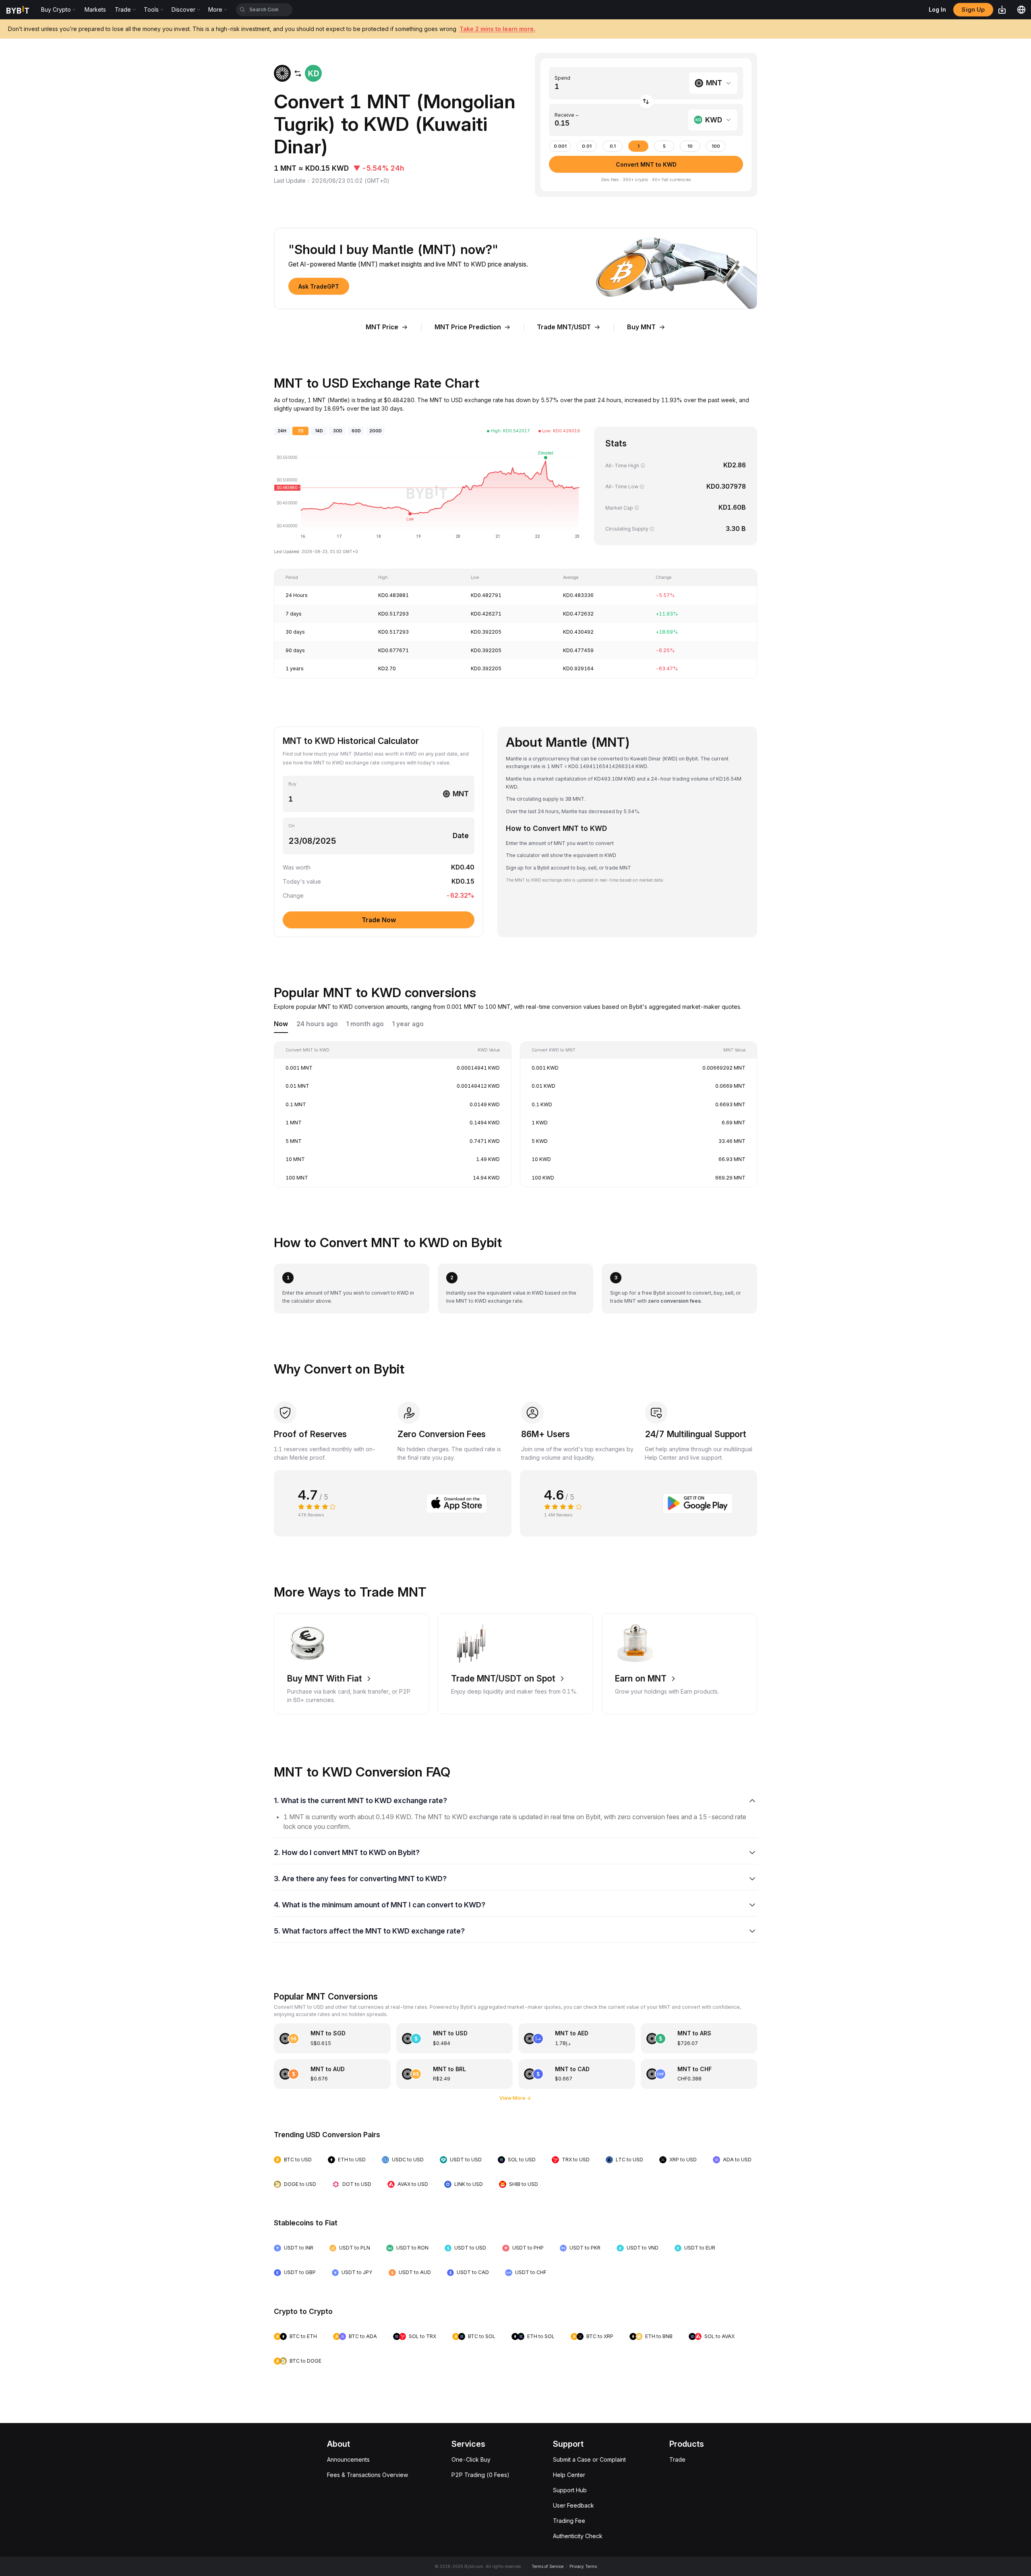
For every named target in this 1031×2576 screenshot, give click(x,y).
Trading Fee (569, 2521)
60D (356, 431)
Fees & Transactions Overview (367, 2475)
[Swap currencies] (646, 102)
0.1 (613, 146)
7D (301, 431)
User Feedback (573, 2505)
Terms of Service (548, 2566)
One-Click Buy (471, 2459)
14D (319, 431)
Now (281, 1024)
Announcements (348, 2459)
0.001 (560, 146)
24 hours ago (317, 1024)
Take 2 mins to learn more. (497, 29)
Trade (677, 2459)
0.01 (587, 146)
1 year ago (408, 1024)
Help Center (569, 2475)
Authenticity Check (578, 2536)
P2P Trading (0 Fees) (480, 2475)
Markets (95, 9)
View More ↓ (515, 2098)
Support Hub (570, 2490)
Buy (292, 784)
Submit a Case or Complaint (589, 2459)
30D (338, 431)
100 (716, 146)
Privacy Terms (583, 2566)
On (292, 826)
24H (282, 431)
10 (690, 146)
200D (376, 431)
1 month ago (365, 1024)
